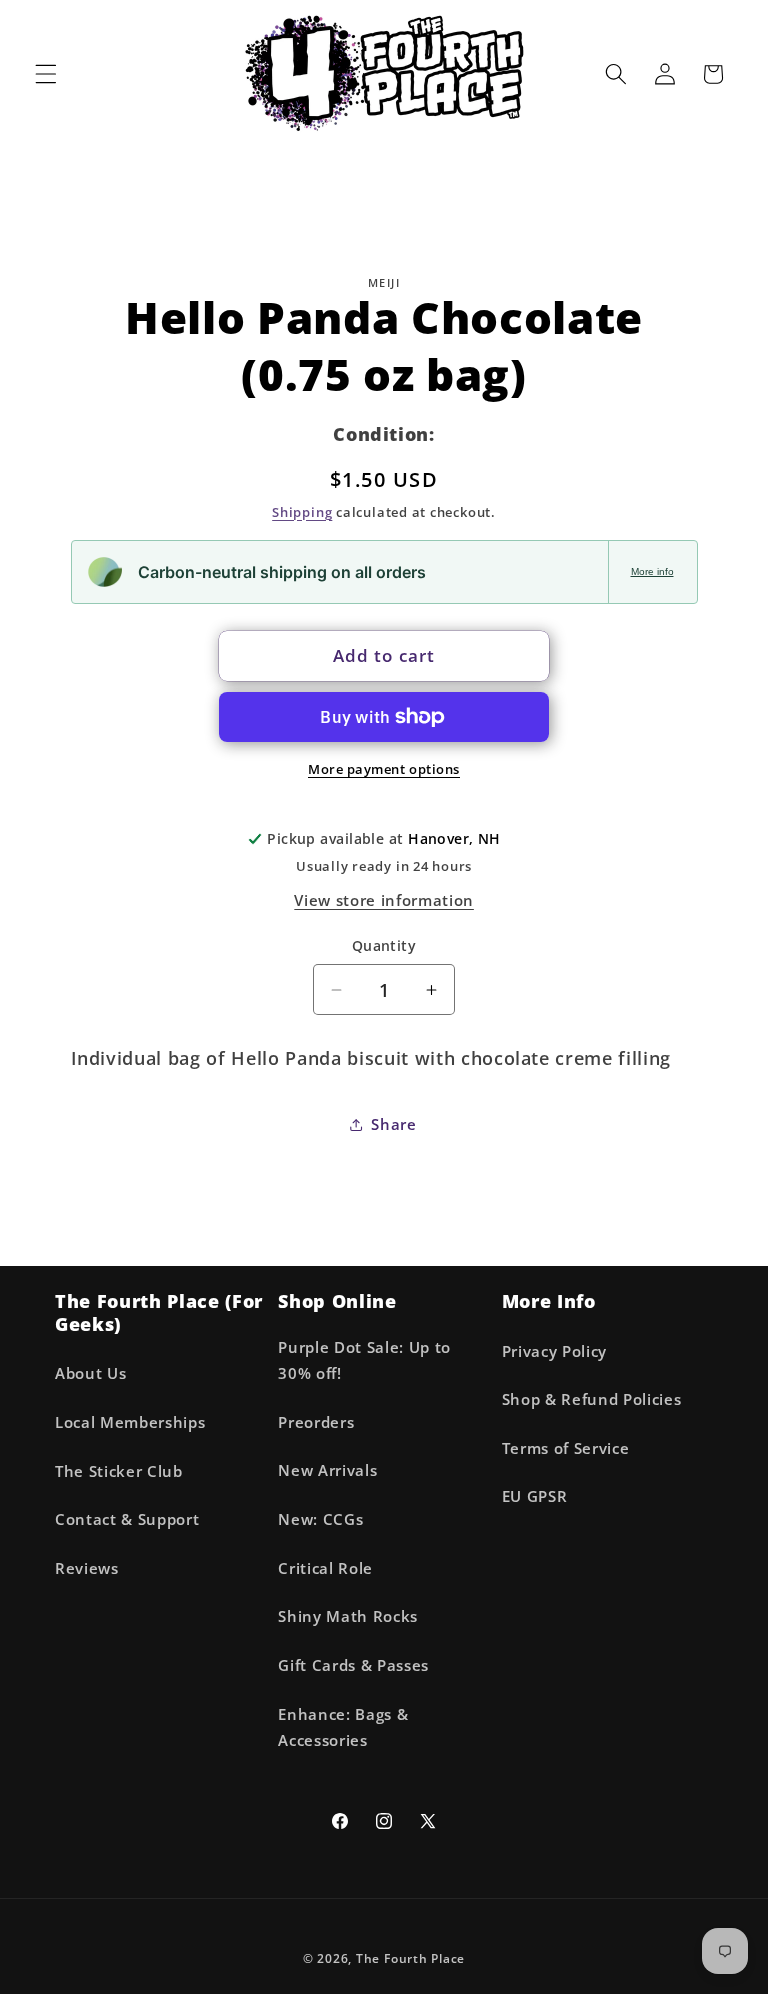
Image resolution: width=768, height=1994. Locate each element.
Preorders (316, 1422)
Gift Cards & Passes (353, 1665)
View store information (384, 900)
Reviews (87, 1568)
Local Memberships (130, 1422)
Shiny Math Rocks (348, 1616)
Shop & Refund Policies (592, 1399)
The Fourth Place (410, 1958)
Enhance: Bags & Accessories (343, 1728)
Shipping (302, 512)
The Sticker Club (119, 1471)
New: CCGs (320, 1519)
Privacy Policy (554, 1351)
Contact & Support (127, 1519)
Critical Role (325, 1568)
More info (652, 571)
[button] (46, 74)
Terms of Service (566, 1448)
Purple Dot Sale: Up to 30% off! (364, 1361)
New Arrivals (327, 1470)
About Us (90, 1373)
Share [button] (393, 1124)
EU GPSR (535, 1496)
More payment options (384, 769)
